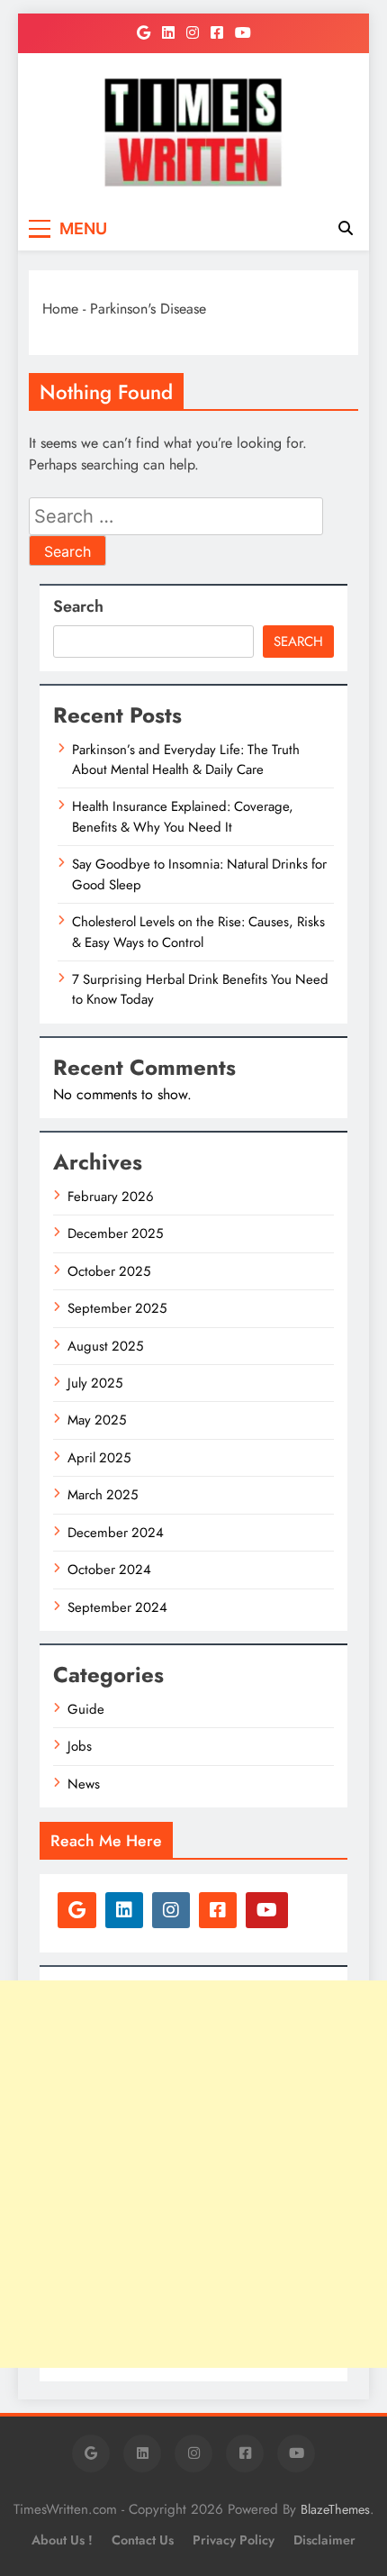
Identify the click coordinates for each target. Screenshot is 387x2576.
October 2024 (109, 1570)
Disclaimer (324, 2540)
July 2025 (95, 1383)
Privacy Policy (234, 2540)
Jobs (80, 1746)
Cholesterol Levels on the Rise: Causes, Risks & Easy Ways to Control (198, 932)
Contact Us (143, 2540)
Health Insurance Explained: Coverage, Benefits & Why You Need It (183, 816)
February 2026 (111, 1197)
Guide (86, 1709)
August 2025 (105, 1346)
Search (78, 606)
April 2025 (99, 1458)
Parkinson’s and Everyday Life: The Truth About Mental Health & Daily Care (186, 760)
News (84, 1784)
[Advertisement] (193, 2174)
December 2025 (115, 1233)
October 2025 (109, 1271)
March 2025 (103, 1495)
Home (60, 309)
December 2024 (116, 1533)
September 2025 (117, 1308)
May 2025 (97, 1420)
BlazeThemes (335, 2509)
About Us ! (62, 2540)
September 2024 (117, 1607)
